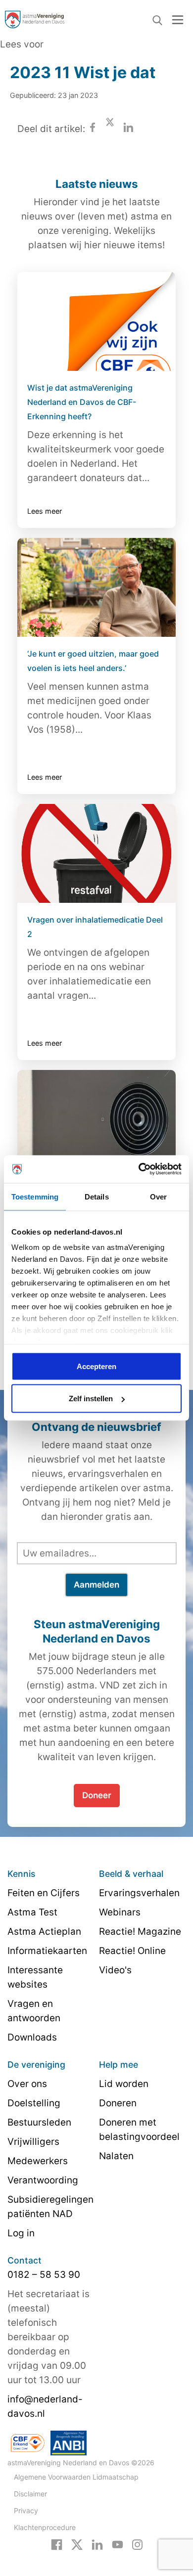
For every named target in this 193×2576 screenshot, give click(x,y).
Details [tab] (97, 1196)
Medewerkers (38, 2161)
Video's (115, 1970)
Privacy (26, 2510)
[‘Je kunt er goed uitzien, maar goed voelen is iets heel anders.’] (96, 587)
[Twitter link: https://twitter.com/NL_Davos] (77, 2544)
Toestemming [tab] (35, 1196)
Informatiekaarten (47, 1951)
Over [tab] (158, 1196)
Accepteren (96, 1366)
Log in (21, 2233)
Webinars (120, 1912)
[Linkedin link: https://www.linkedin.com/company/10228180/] (97, 2544)
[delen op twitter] (110, 129)
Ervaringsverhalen (139, 1893)
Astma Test (32, 1912)
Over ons (27, 2084)
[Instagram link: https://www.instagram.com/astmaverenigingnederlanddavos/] (137, 2544)
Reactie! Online (132, 1951)
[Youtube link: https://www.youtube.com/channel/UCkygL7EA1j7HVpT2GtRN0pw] (118, 2544)
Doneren (118, 2103)
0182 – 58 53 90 (44, 2275)
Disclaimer (30, 2494)
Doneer (97, 1795)
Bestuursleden (39, 2122)
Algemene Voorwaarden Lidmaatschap (76, 2477)
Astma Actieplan (44, 1932)
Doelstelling (34, 2103)
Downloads (32, 2037)
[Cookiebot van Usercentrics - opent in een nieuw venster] (139, 1169)
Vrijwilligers (33, 2142)
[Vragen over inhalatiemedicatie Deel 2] (96, 853)
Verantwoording (43, 2180)
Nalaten (116, 2156)
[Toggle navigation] (178, 20)
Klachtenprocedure (45, 2527)
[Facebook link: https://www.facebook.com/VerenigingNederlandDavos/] (57, 2544)
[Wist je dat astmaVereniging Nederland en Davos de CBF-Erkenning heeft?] (96, 321)
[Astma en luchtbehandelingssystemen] (96, 1119)
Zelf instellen (91, 1399)
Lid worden (124, 2084)
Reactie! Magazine (140, 1932)
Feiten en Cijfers (44, 1893)
